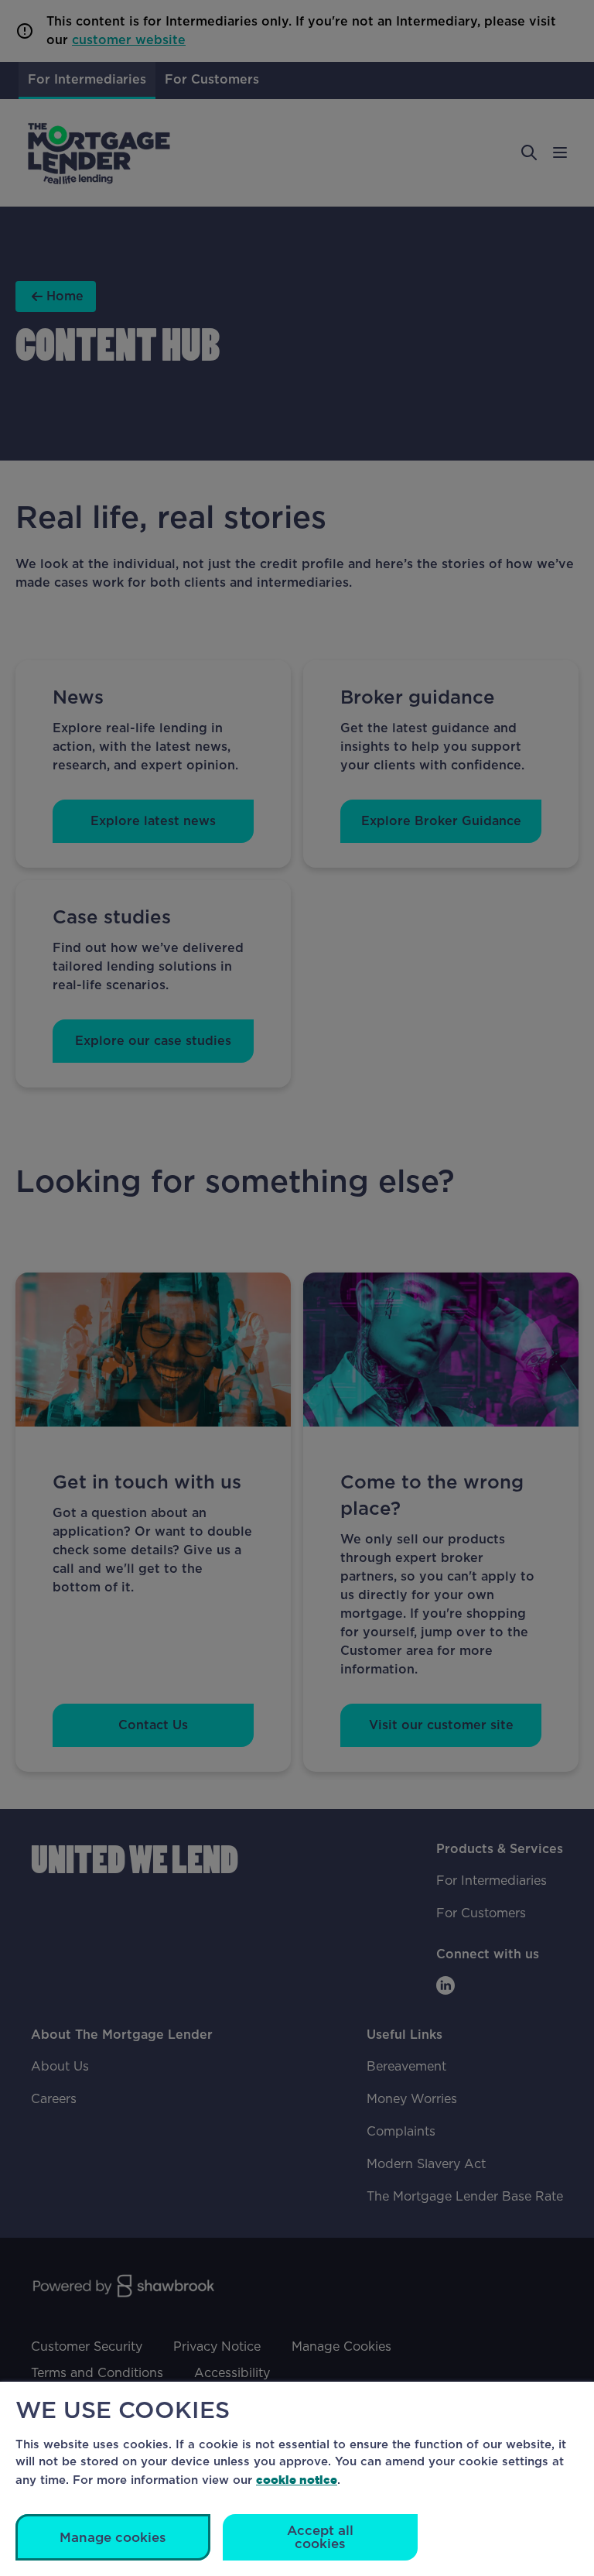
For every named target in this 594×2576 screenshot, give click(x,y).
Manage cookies (113, 2538)
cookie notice (297, 2480)
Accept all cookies (320, 2537)
